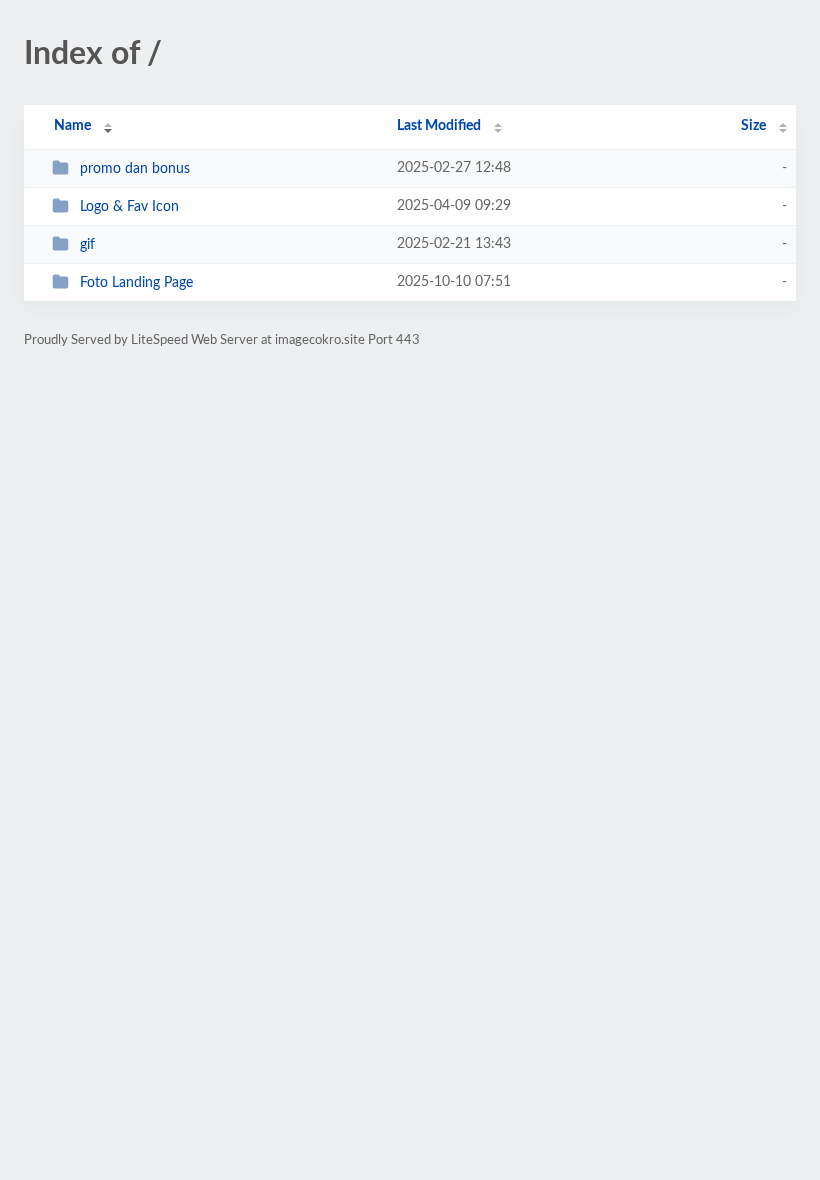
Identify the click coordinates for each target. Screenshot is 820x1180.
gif (87, 245)
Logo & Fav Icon (129, 207)
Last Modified (439, 126)
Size (753, 126)
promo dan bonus (135, 169)
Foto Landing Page (136, 283)
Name (72, 126)
